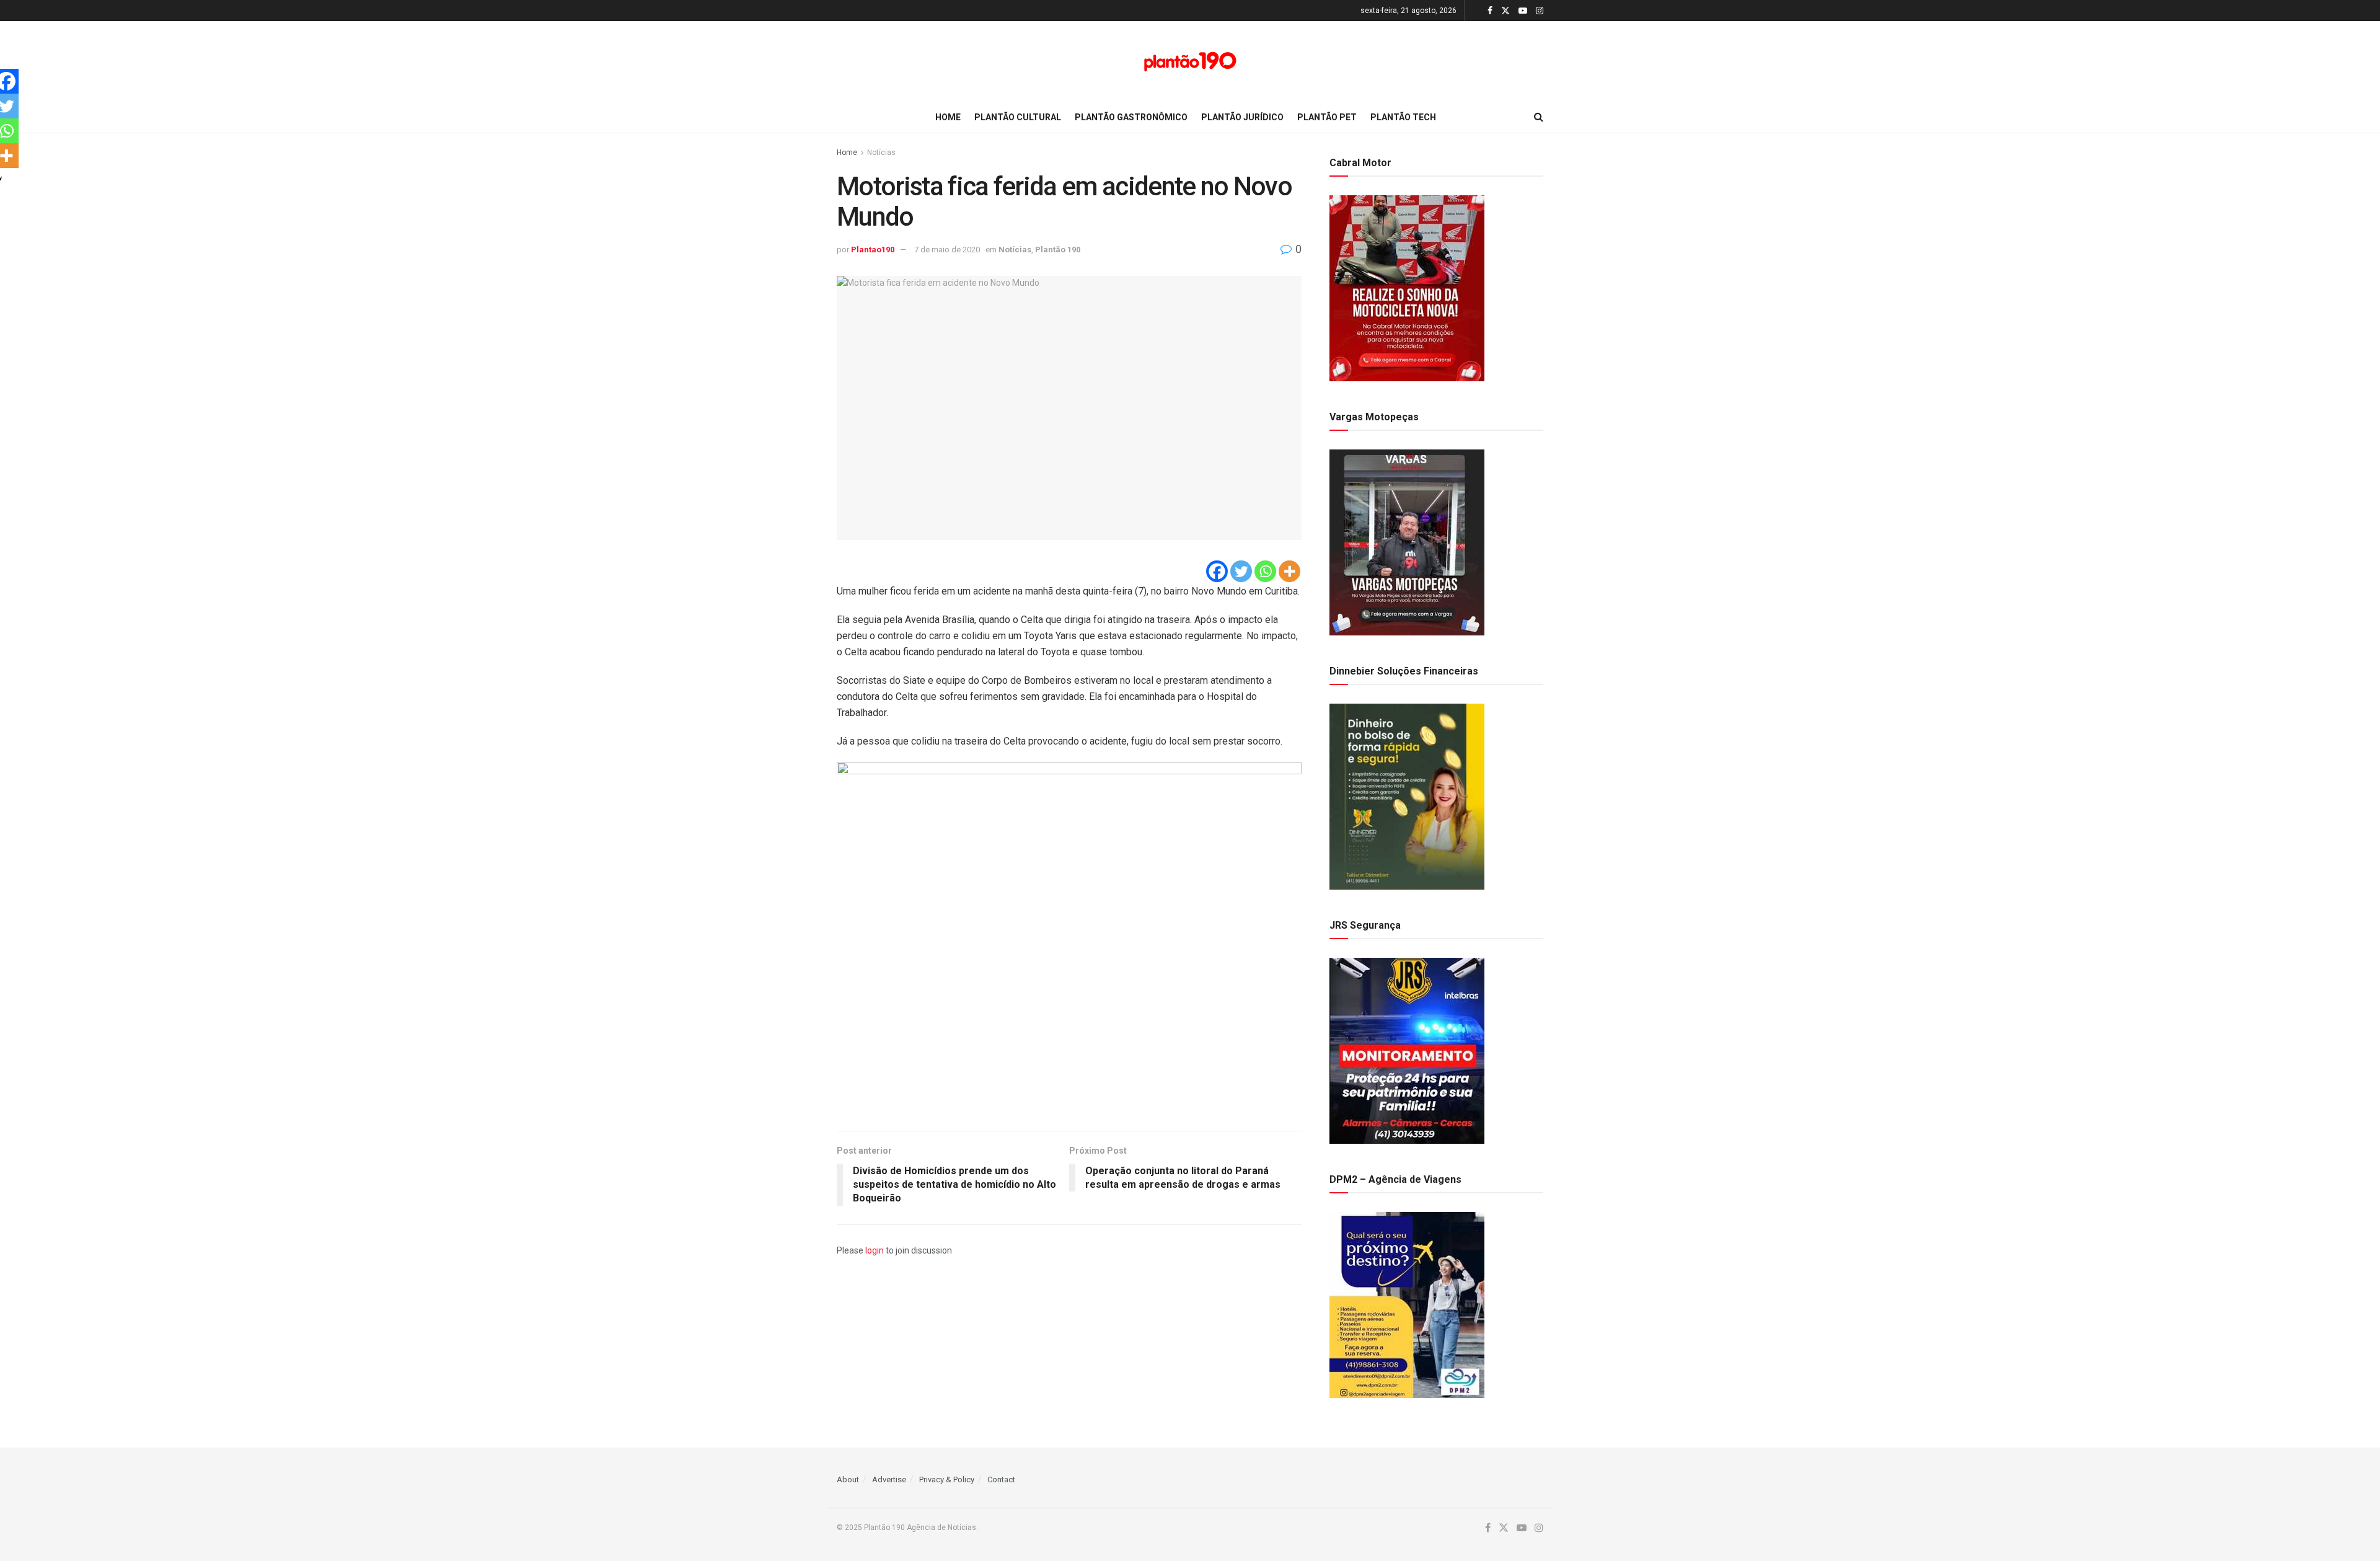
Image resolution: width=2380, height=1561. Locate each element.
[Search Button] (1539, 117)
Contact (1001, 1479)
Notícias (881, 153)
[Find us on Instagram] (1540, 11)
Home (948, 117)
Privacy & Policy (947, 1479)
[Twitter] (1241, 571)
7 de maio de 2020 (947, 250)
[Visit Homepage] (1190, 62)
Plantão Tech (1403, 117)
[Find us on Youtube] (1523, 11)
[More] (1289, 571)
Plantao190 (873, 250)
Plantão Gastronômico (1131, 117)
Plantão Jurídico (1242, 117)
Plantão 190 (1058, 250)
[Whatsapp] (1265, 571)
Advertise (889, 1479)
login (875, 1250)
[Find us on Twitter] (1505, 11)
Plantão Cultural (1018, 117)
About (848, 1479)
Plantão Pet (1327, 117)
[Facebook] (1217, 571)
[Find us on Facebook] (1490, 11)
